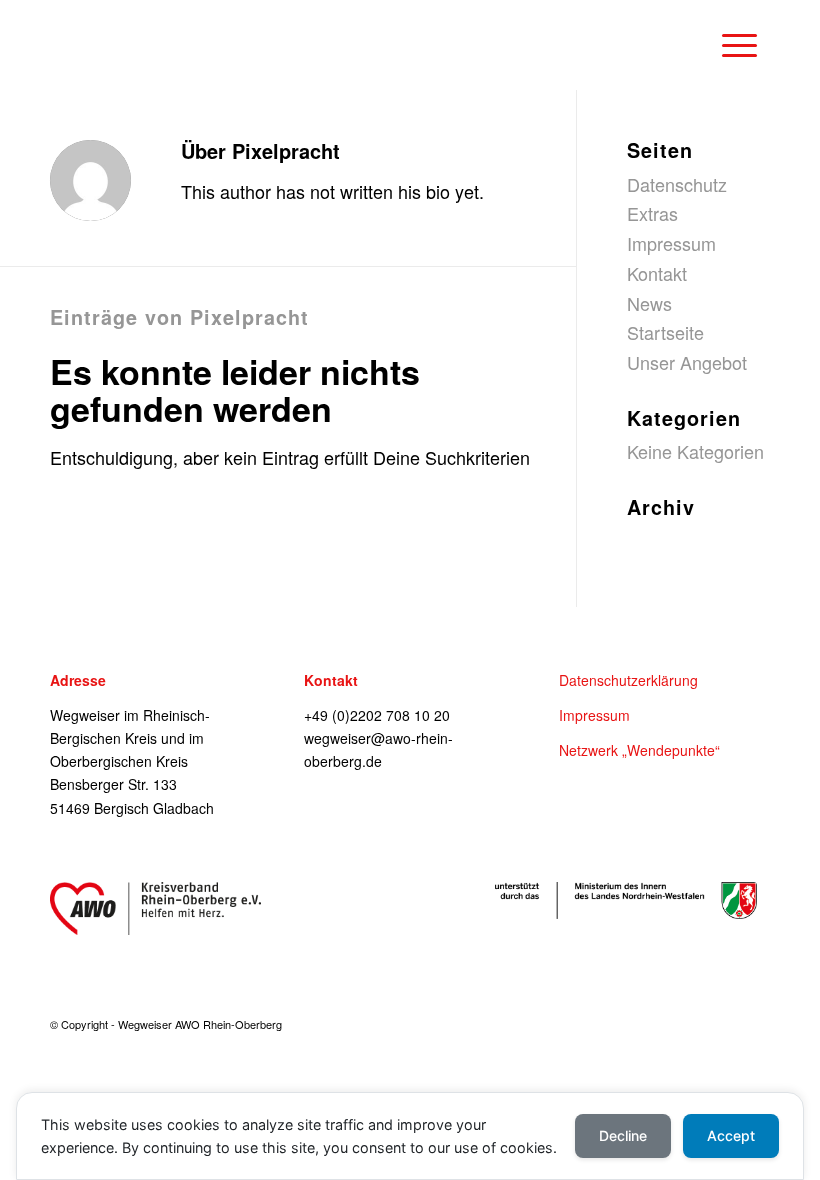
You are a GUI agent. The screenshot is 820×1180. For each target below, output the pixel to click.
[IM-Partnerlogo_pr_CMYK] (626, 900)
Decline (623, 1135)
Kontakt (657, 273)
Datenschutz (677, 184)
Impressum (671, 243)
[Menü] (729, 45)
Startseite (665, 332)
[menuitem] (736, 45)
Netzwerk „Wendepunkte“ (639, 750)
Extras (652, 213)
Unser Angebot (687, 362)
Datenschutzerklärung (628, 680)
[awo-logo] (155, 908)
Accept (731, 1135)
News (649, 303)
